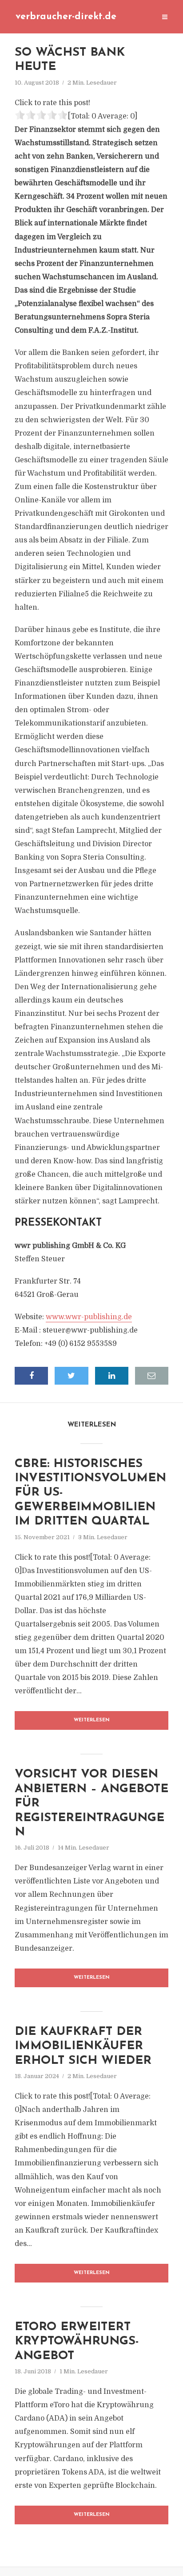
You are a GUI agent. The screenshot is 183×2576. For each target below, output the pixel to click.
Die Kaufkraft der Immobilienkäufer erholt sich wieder (83, 2046)
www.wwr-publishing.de (89, 1317)
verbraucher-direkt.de (66, 17)
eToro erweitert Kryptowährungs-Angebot (77, 2342)
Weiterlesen (92, 1720)
